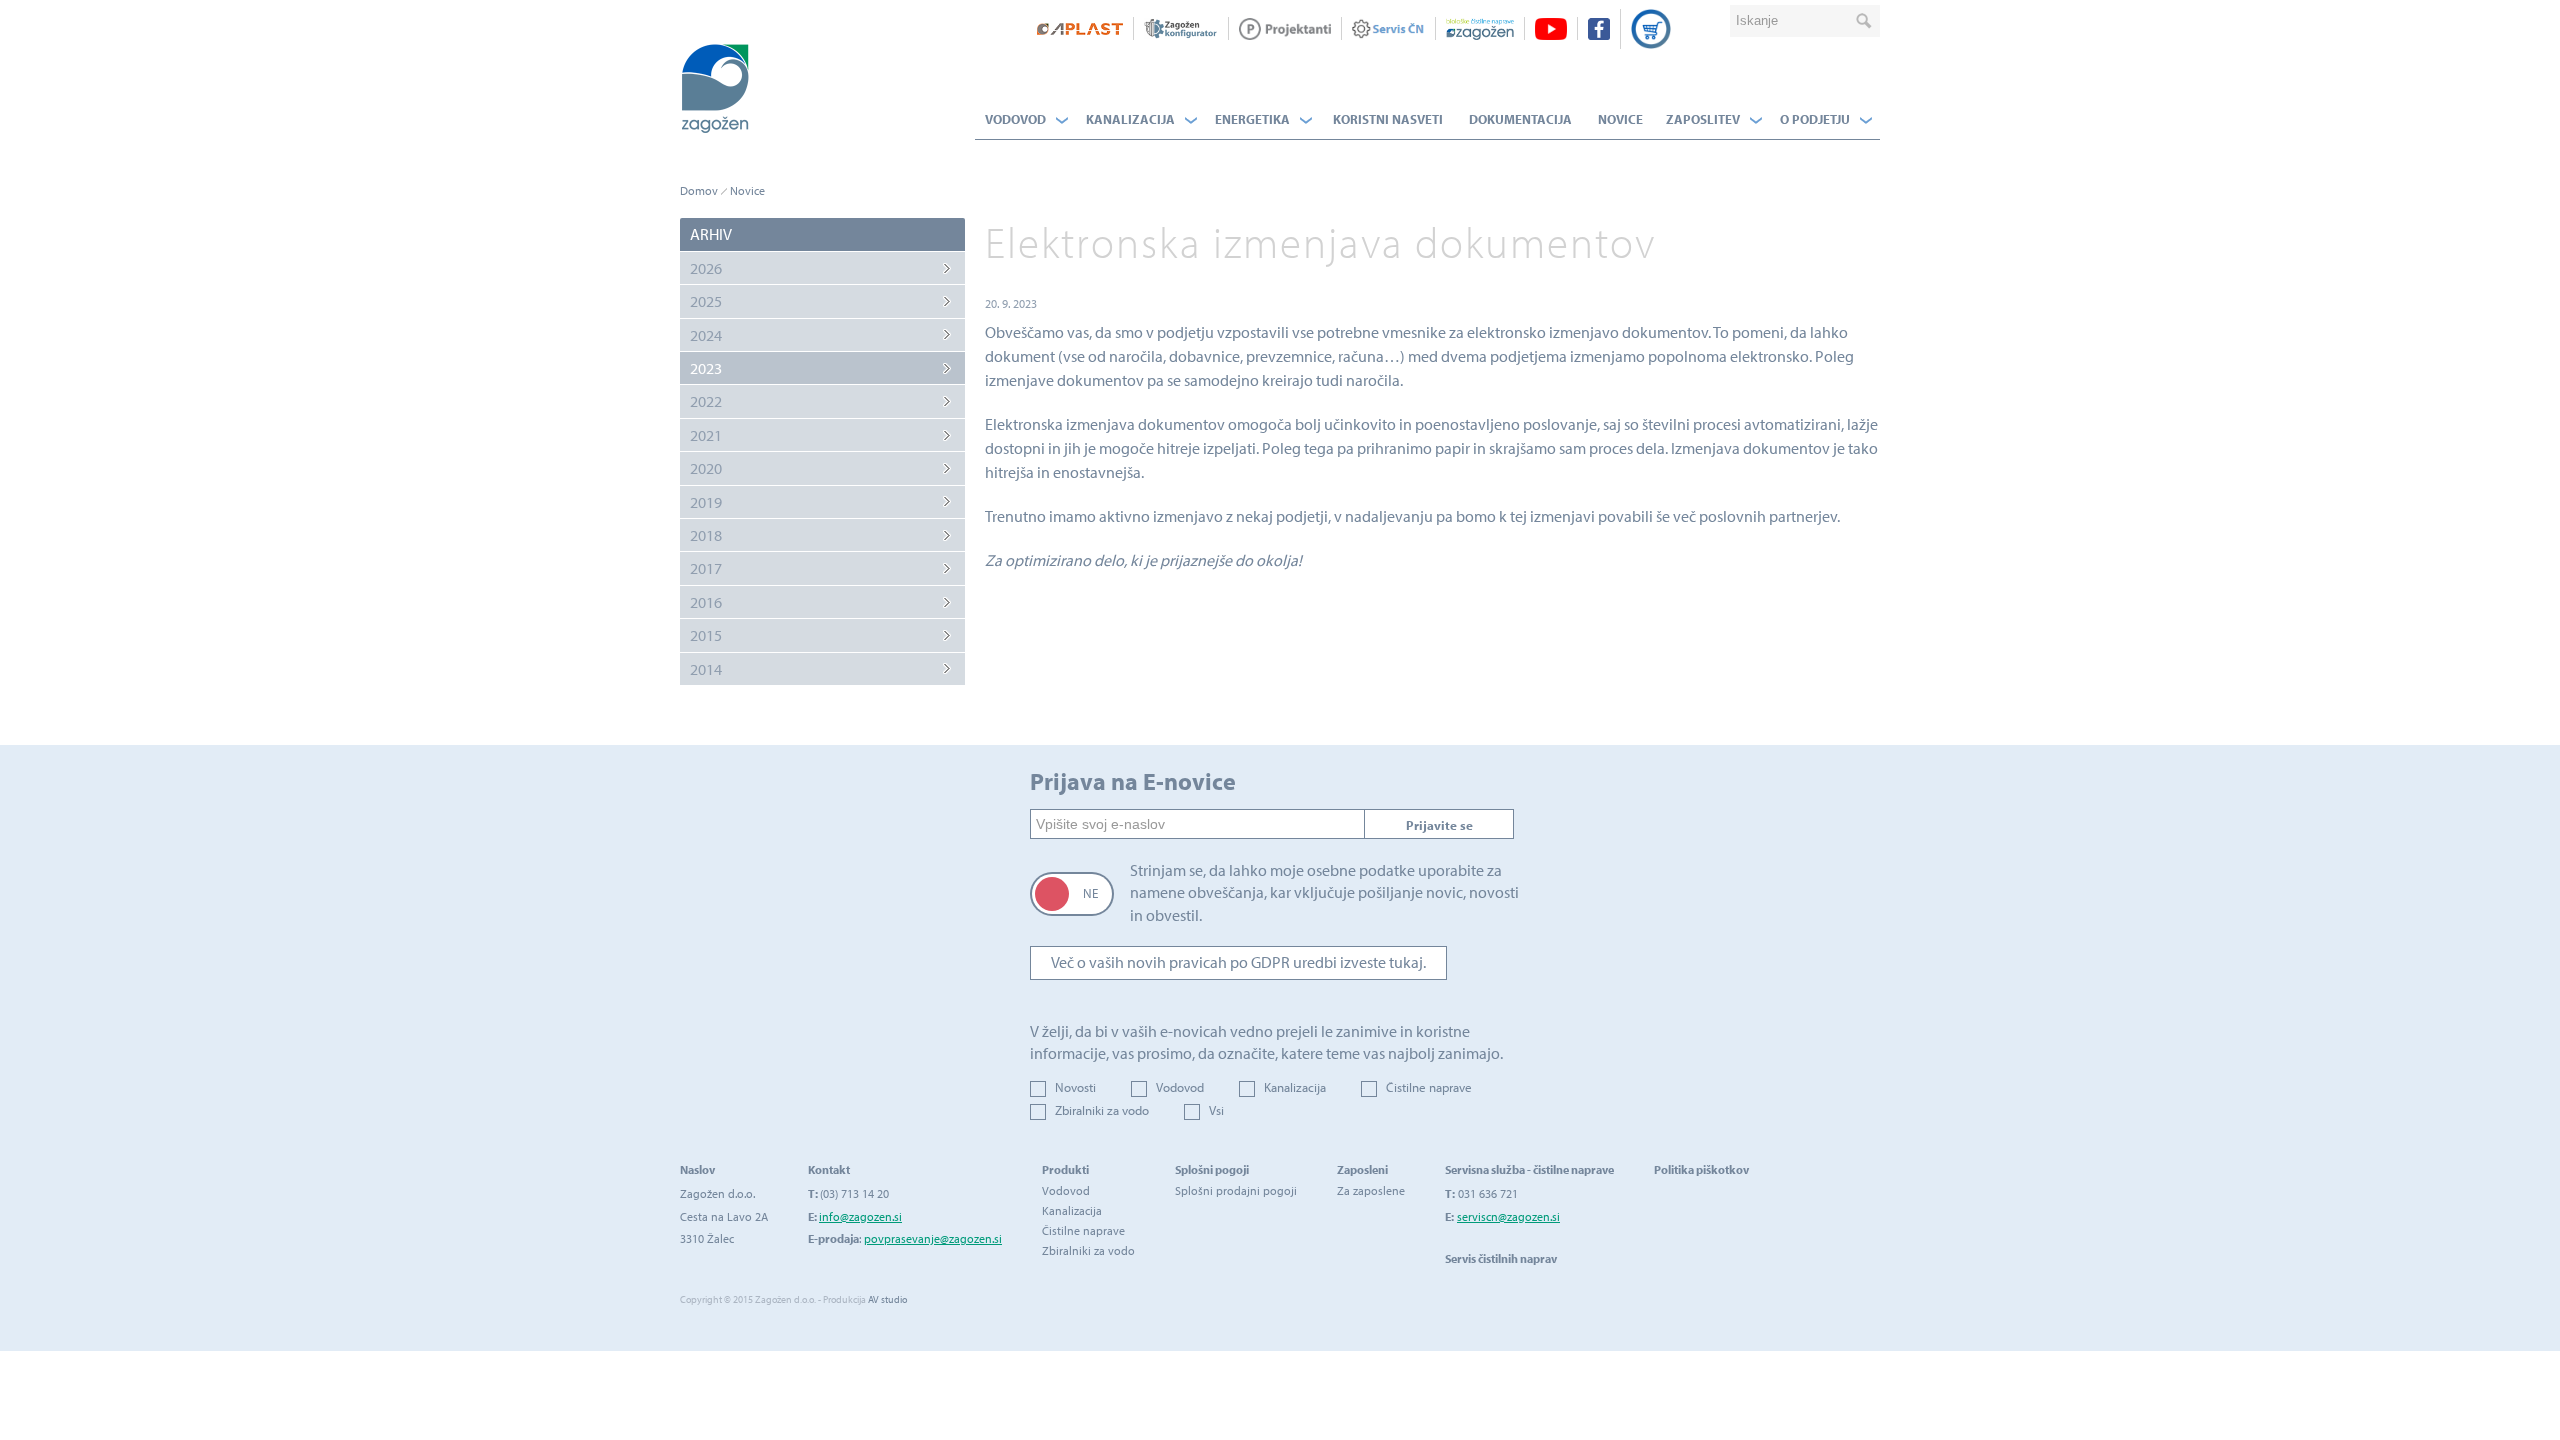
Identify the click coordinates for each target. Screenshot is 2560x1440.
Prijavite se (1439, 825)
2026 (706, 268)
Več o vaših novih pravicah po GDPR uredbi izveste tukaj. (1238, 962)
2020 (706, 468)
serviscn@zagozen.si (1508, 1216)
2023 (706, 368)
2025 (706, 301)
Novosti (1075, 1087)
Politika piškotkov (1701, 1169)
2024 (706, 335)
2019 (706, 502)
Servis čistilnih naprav (1501, 1258)
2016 (706, 602)
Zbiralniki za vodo (1102, 1110)
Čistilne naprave (1429, 1087)
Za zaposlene (1371, 1190)
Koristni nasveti (1388, 119)
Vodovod (1015, 119)
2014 (706, 669)
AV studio (887, 1299)
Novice (1620, 119)
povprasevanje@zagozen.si (933, 1238)
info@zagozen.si (860, 1216)
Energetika (1252, 119)
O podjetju (1815, 119)
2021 (706, 435)
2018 (706, 535)
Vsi (1216, 1110)
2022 (706, 401)
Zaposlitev (1703, 119)
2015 (706, 635)
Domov (699, 190)
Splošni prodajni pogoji (1236, 1190)
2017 (706, 568)
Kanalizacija (1130, 119)
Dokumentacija (1520, 119)
